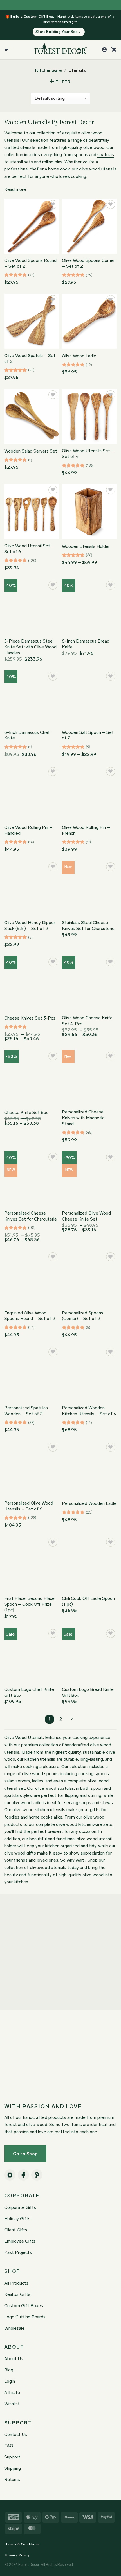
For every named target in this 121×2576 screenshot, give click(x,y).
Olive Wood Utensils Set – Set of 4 (88, 454)
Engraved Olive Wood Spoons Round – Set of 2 (30, 1316)
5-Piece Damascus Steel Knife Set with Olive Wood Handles (30, 647)
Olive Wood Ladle (79, 356)
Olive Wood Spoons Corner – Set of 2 (88, 263)
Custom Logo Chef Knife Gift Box (29, 1692)
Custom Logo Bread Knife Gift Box (88, 1692)
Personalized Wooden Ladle (89, 1503)
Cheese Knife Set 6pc (26, 1112)
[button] (8, 50)
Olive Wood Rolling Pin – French (86, 830)
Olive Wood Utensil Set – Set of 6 (29, 549)
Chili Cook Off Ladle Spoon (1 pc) (88, 1601)
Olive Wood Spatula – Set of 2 (30, 358)
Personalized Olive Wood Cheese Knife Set (86, 1216)
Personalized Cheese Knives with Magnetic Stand (83, 1118)
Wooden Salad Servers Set (31, 451)
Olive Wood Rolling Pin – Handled (28, 830)
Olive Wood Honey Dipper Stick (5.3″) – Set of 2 (30, 925)
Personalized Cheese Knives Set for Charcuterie (31, 1216)
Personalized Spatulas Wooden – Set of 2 (26, 1411)
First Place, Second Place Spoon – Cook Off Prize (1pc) (29, 1604)
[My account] (104, 50)
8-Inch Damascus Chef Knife (27, 735)
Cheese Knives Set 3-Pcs (30, 1018)
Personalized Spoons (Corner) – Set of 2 (83, 1316)
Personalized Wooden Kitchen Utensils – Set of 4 (89, 1411)
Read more (15, 189)
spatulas (106, 155)
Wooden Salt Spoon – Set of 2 (88, 735)
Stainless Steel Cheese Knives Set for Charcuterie (88, 925)
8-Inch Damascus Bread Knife (86, 644)
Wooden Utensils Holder (86, 546)
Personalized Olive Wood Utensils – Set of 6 (29, 1506)
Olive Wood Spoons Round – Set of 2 (30, 263)
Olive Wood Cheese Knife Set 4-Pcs (87, 1021)
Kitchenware (48, 70)
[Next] (71, 1719)
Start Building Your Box (56, 32)
